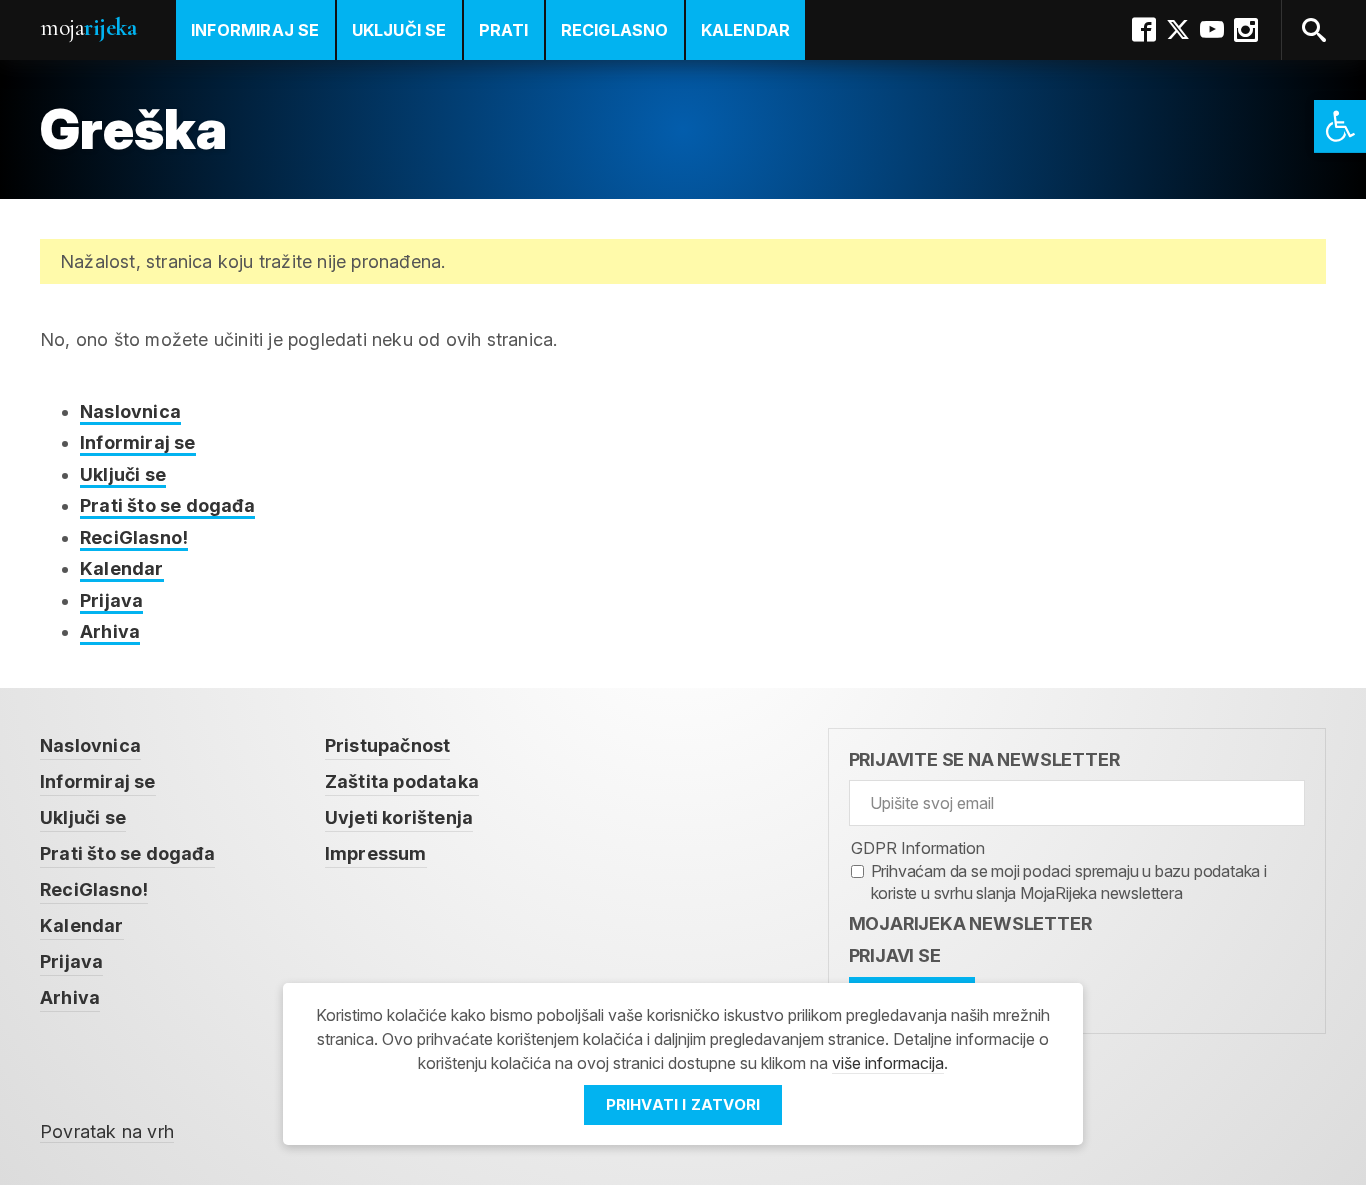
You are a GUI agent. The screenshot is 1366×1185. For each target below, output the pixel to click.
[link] (1340, 126)
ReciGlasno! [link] (134, 537)
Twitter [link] (1178, 30)
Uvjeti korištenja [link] (399, 817)
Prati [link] (504, 30)
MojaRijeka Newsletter (970, 923)
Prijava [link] (111, 600)
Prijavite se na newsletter (984, 759)
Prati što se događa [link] (167, 505)
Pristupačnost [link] (388, 745)
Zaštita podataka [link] (402, 781)
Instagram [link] (1246, 30)
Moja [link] (88, 27)
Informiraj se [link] (255, 30)
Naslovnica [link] (130, 411)
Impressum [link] (376, 853)
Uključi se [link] (399, 30)
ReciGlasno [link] (615, 30)
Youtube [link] (1212, 30)
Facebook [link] (1144, 30)
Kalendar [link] (746, 30)
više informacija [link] (888, 1063)
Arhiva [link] (110, 631)
